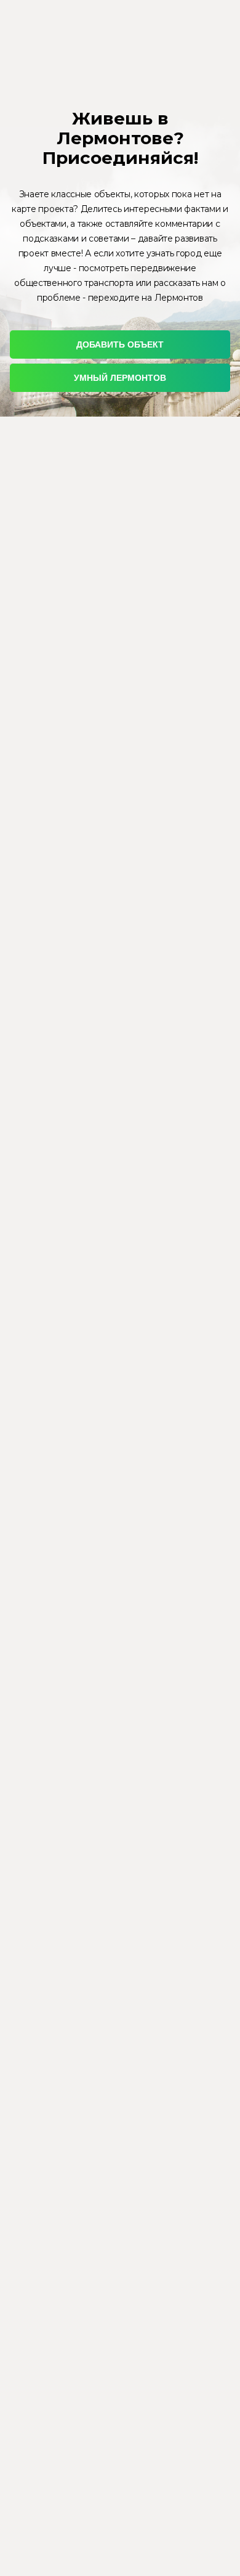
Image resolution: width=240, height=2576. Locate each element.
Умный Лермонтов (120, 378)
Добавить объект (120, 344)
